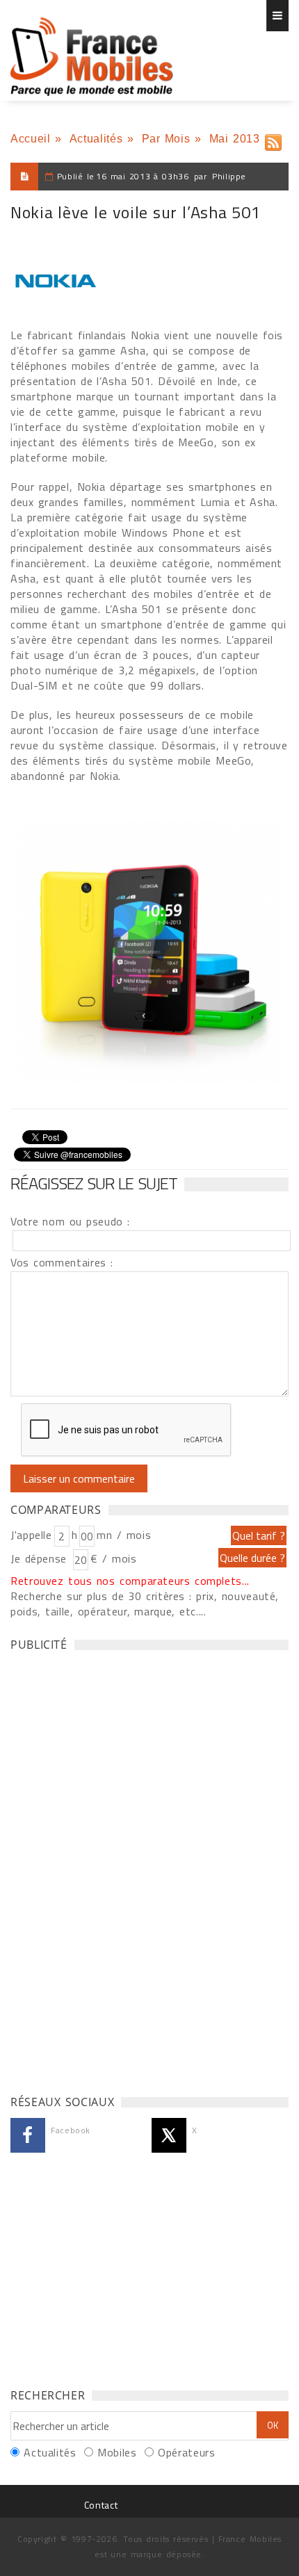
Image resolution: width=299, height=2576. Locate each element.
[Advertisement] (115, 1869)
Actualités (96, 139)
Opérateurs (186, 2452)
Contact (101, 2505)
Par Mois (166, 139)
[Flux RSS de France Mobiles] (273, 139)
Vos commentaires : (62, 1262)
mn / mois (124, 1535)
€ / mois (113, 1558)
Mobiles (117, 2452)
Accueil (30, 139)
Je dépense (41, 1558)
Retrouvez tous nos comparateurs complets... (130, 1581)
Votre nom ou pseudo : (70, 1221)
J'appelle (31, 1535)
